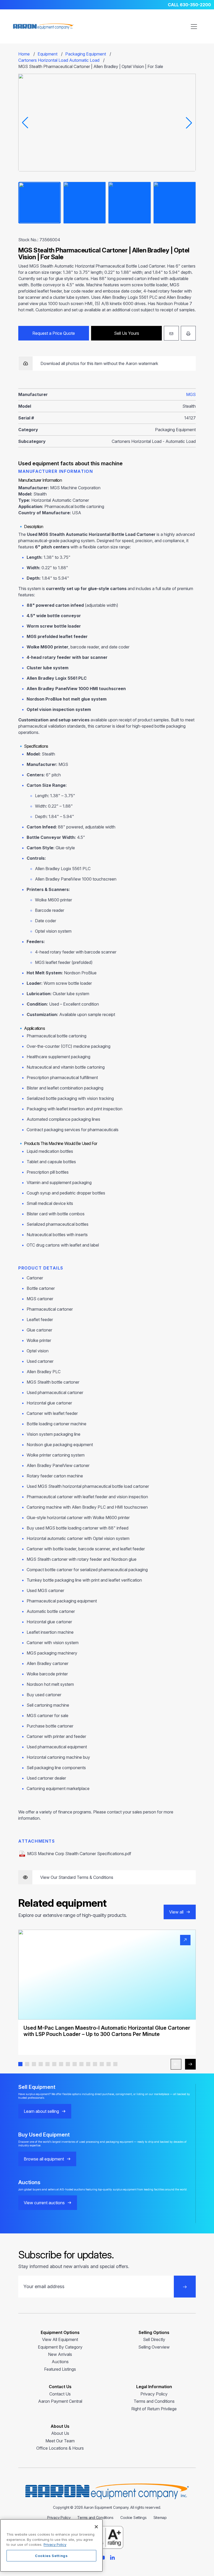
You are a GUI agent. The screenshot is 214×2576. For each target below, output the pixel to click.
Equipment (47, 54)
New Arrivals (60, 2354)
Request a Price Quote (54, 333)
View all (176, 1912)
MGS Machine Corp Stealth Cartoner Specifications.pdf (79, 1854)
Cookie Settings (133, 2518)
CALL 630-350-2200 (189, 5)
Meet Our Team (60, 2441)
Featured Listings (60, 2369)
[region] (51, 2545)
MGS (191, 394)
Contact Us (60, 2394)
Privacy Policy (154, 2394)
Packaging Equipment (86, 54)
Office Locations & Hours (60, 2448)
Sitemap (160, 2518)
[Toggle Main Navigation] (194, 27)
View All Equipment (60, 2339)
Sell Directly (154, 2339)
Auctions (60, 2362)
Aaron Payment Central (60, 2401)
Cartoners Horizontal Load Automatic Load (59, 60)
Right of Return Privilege (154, 2409)
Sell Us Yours (127, 333)
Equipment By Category (60, 2347)
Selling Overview (154, 2347)
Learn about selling (41, 2111)
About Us (60, 2433)
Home (24, 54)
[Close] (96, 2527)
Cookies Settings (51, 2556)
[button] (20, 2064)
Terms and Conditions (154, 2401)
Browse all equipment (44, 2159)
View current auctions (44, 2203)
